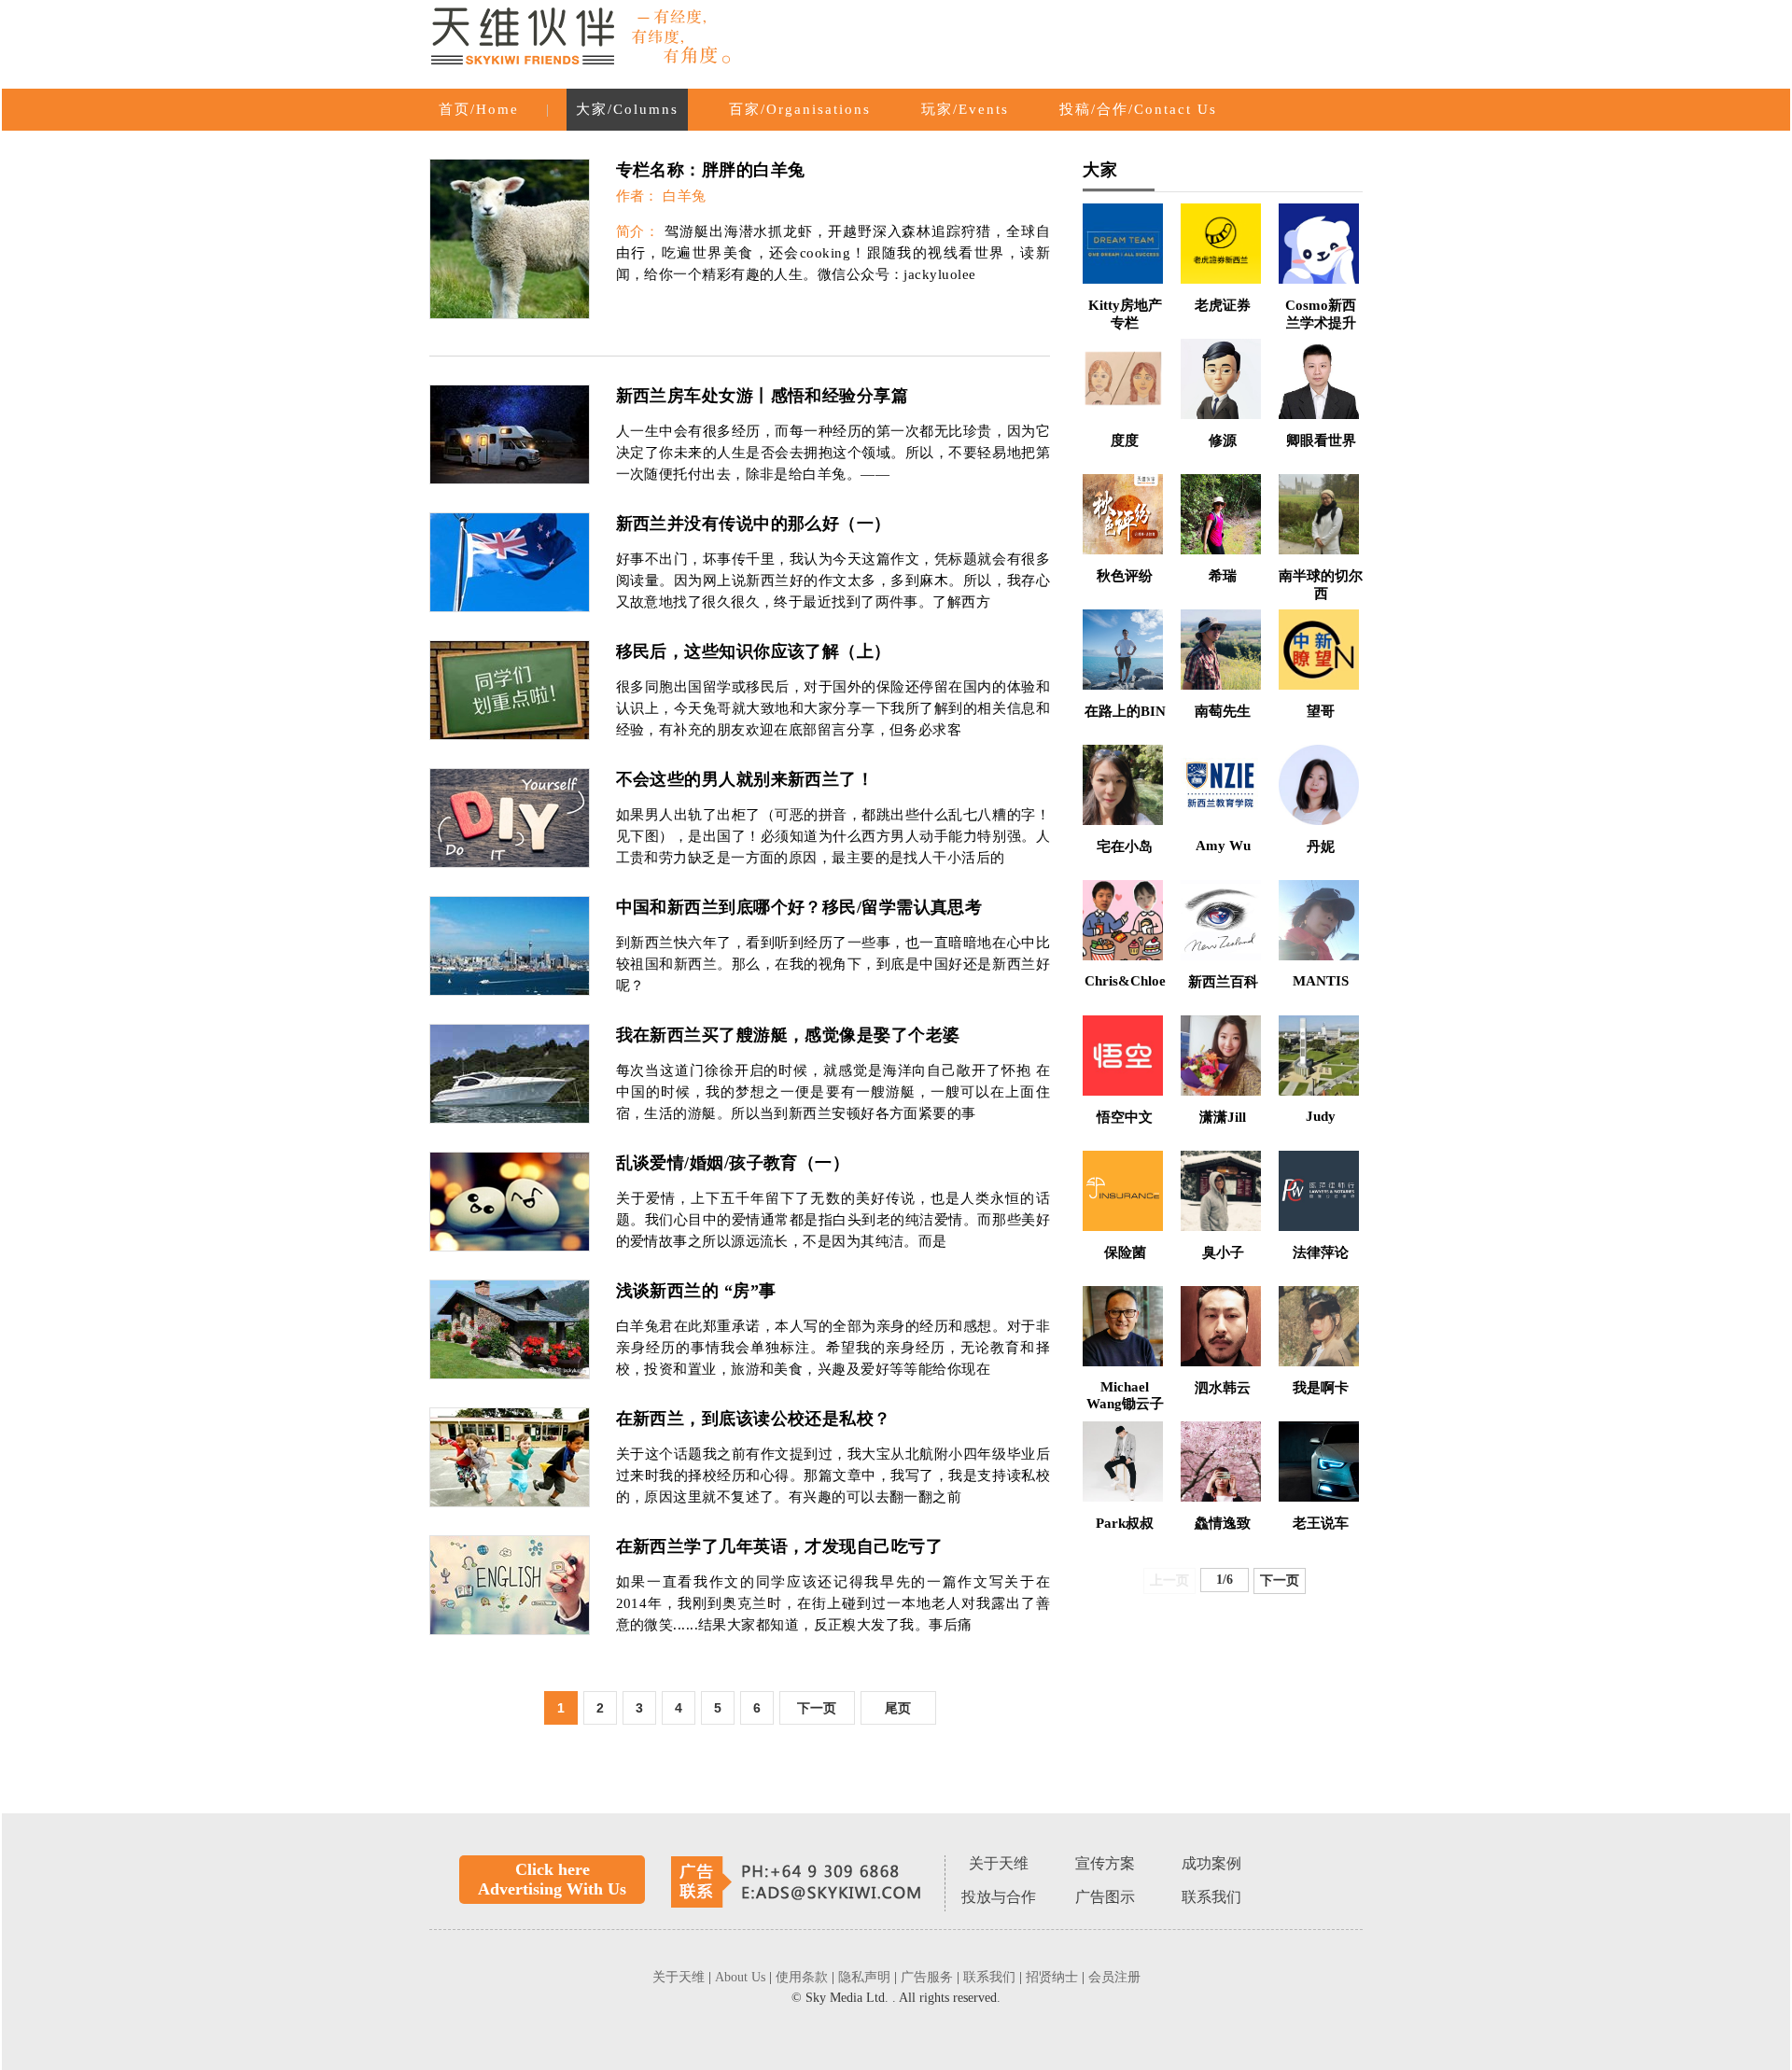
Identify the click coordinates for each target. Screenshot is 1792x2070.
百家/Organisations (800, 109)
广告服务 (929, 1977)
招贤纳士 (1054, 1977)
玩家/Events (965, 109)
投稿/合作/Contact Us (1138, 109)
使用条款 (804, 1977)
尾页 (898, 1708)
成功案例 (1211, 1863)
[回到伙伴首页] (583, 39)
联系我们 (1211, 1897)
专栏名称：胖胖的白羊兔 (711, 170)
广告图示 (1105, 1897)
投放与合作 (999, 1897)
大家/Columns (627, 109)
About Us (742, 1977)
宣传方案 (1105, 1863)
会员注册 (1114, 1977)
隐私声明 (866, 1977)
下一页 (817, 1708)
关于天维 (999, 1863)
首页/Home (479, 109)
